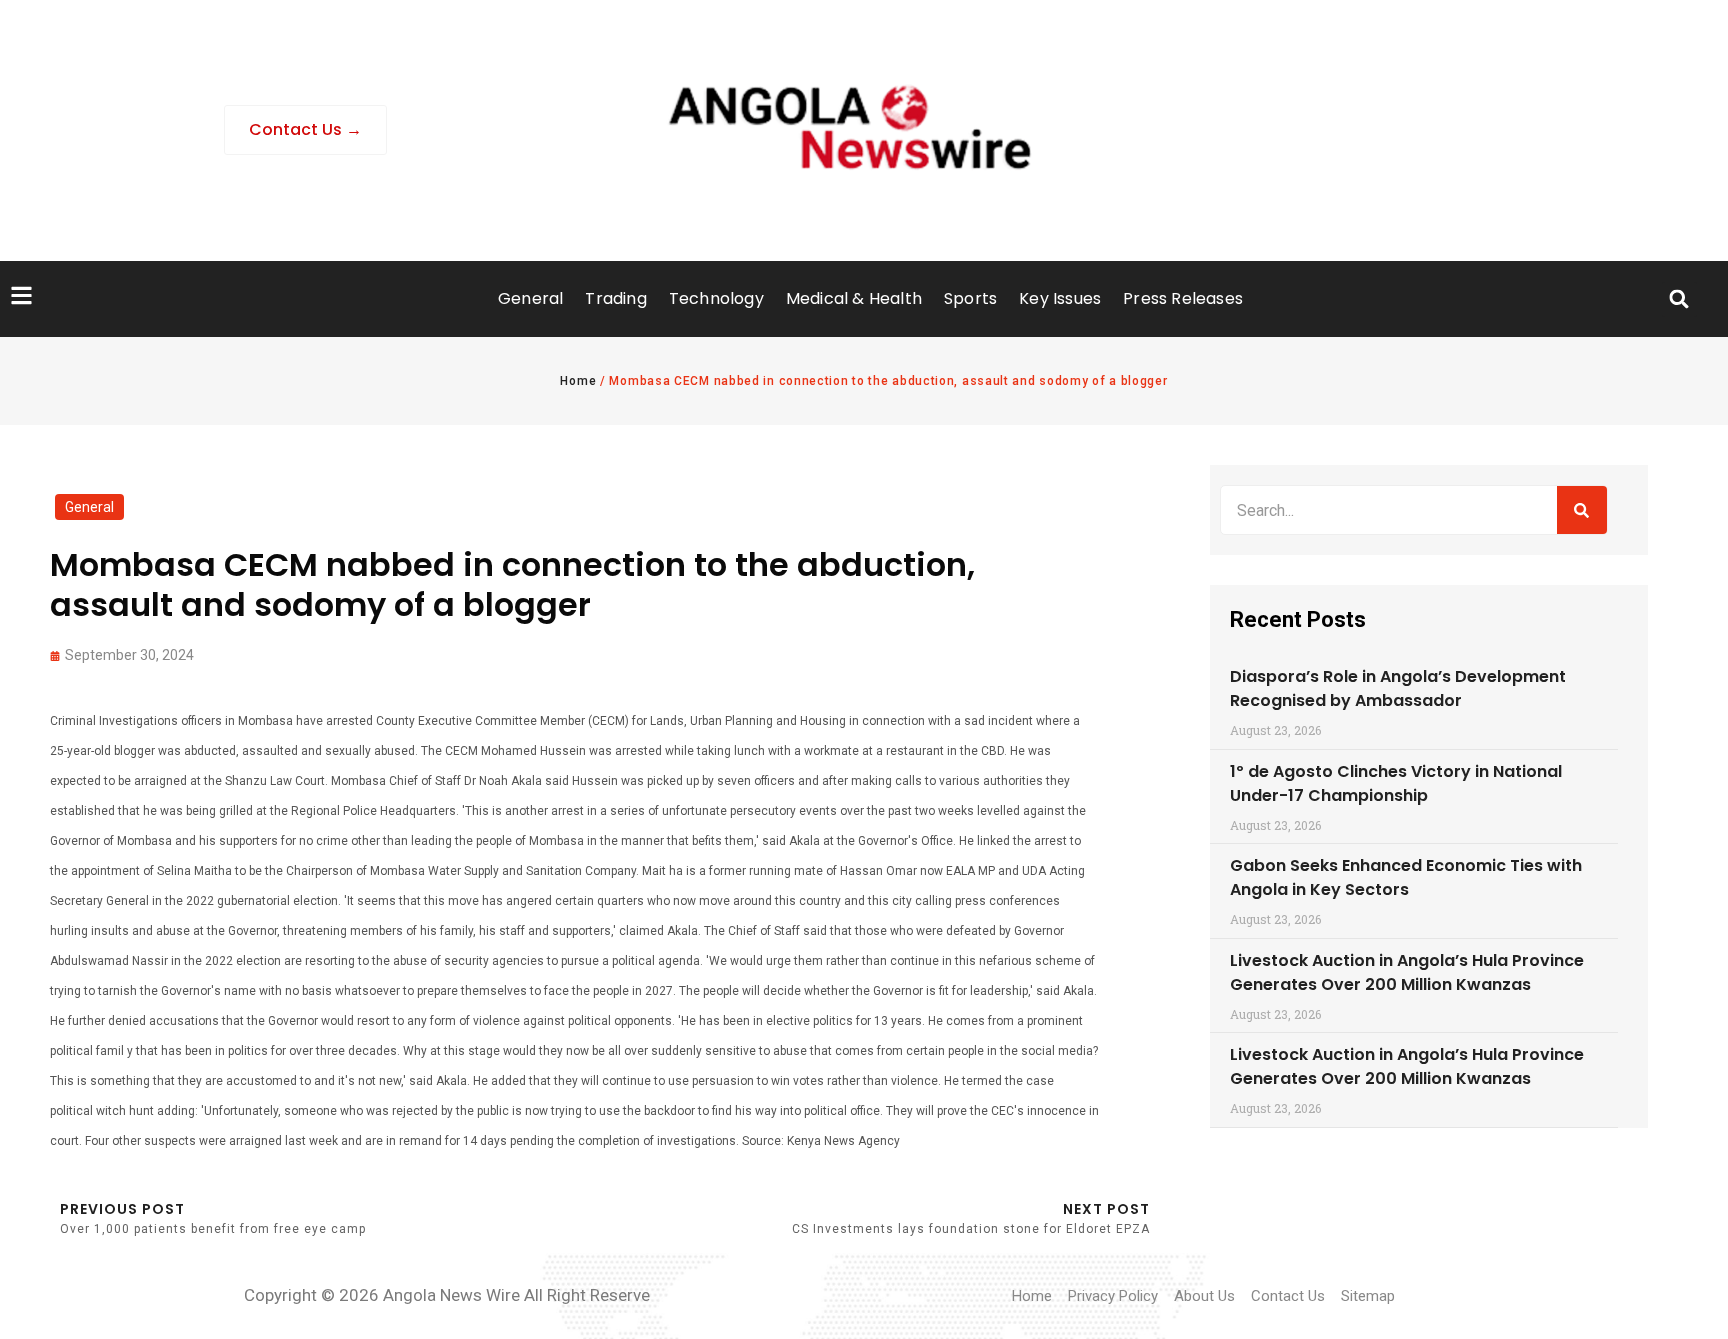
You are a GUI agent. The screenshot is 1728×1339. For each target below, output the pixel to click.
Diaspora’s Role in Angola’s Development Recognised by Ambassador (1398, 688)
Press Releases (1183, 298)
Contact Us (1288, 1296)
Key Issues (1060, 298)
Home (578, 381)
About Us (1204, 1296)
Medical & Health (854, 298)
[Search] (1582, 510)
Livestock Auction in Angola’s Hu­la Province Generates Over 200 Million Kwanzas (1407, 972)
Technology (716, 298)
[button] (1679, 299)
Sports (970, 298)
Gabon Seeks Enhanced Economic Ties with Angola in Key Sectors (1406, 877)
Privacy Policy (1113, 1296)
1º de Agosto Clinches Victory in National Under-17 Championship (1396, 783)
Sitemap (1368, 1296)
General (530, 298)
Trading (615, 298)
